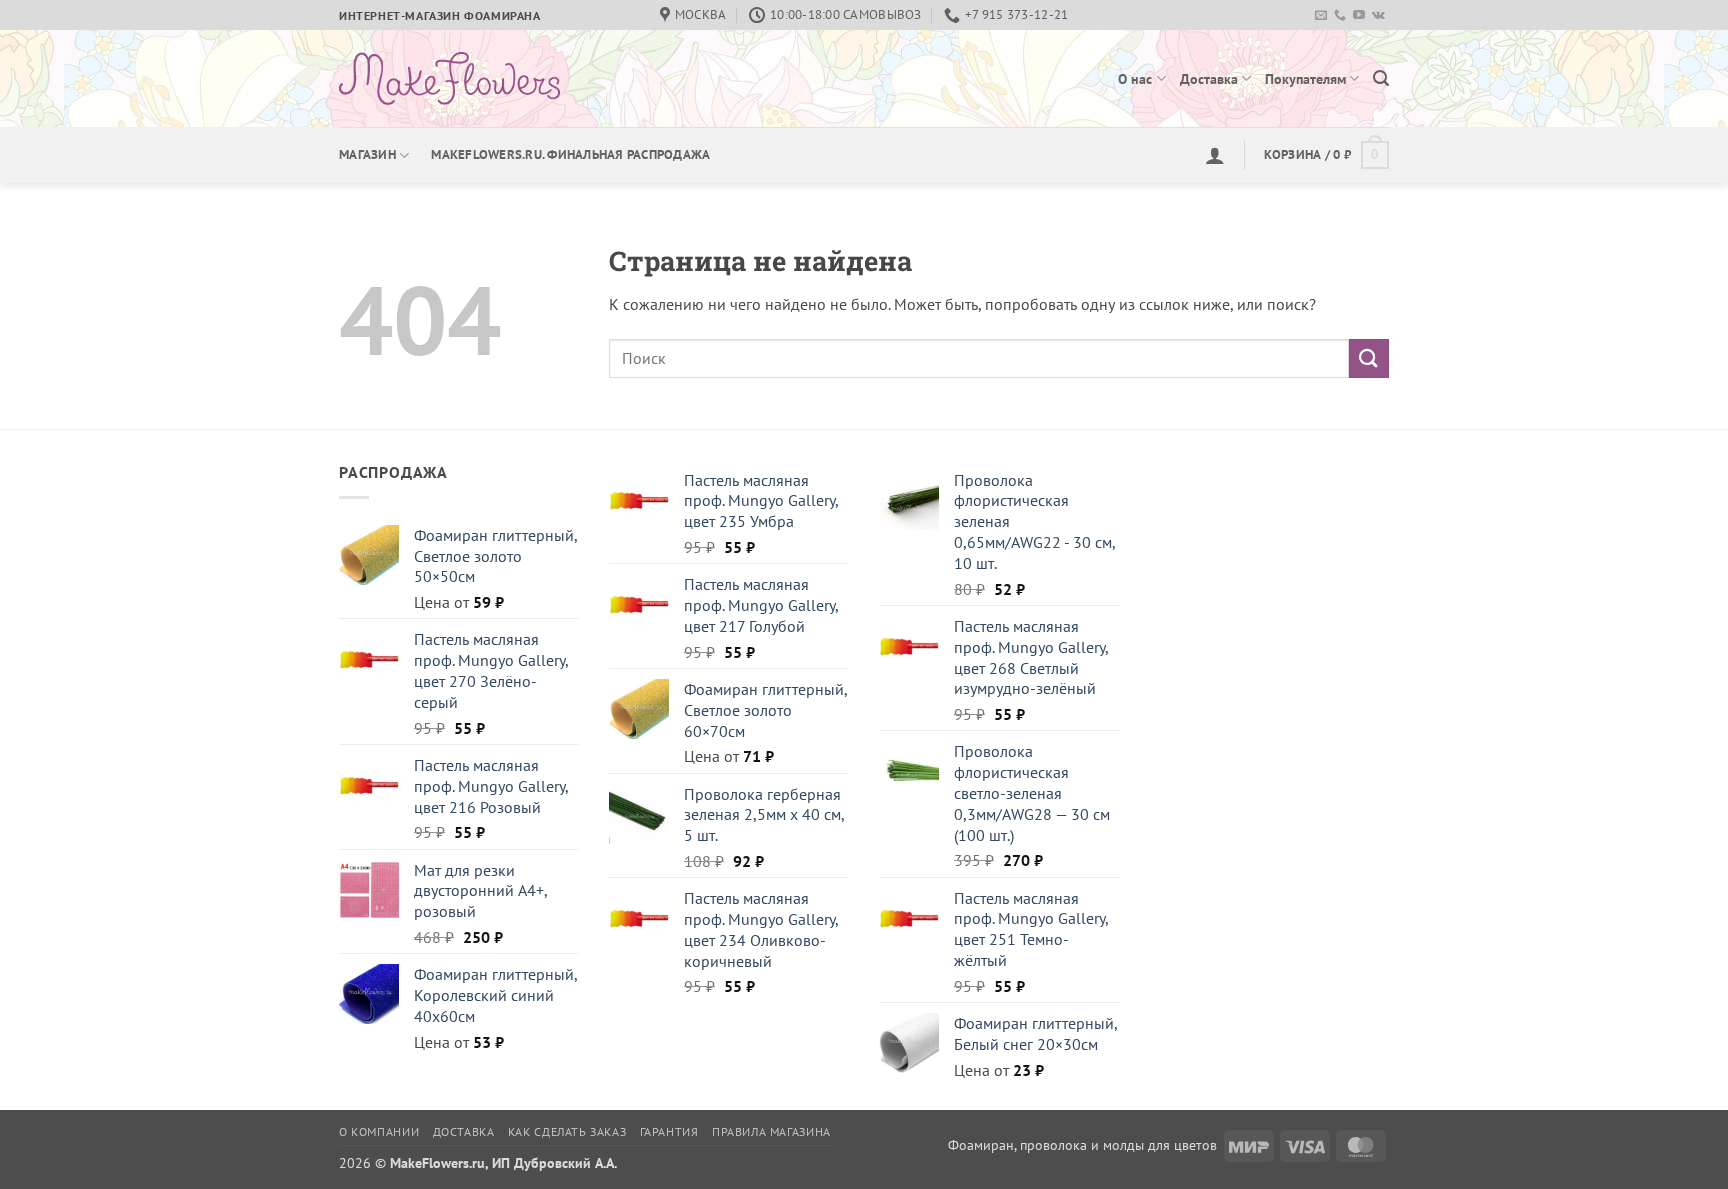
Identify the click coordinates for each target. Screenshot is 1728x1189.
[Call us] (1340, 16)
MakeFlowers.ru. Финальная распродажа (570, 154)
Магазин (367, 154)
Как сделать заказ (567, 1131)
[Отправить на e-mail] (1321, 16)
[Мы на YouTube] (1359, 16)
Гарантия (669, 1131)
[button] (1381, 78)
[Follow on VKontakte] (1378, 16)
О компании (379, 1131)
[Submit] (1369, 358)
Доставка (1209, 78)
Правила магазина (771, 1131)
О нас (1135, 78)
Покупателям (1305, 78)
